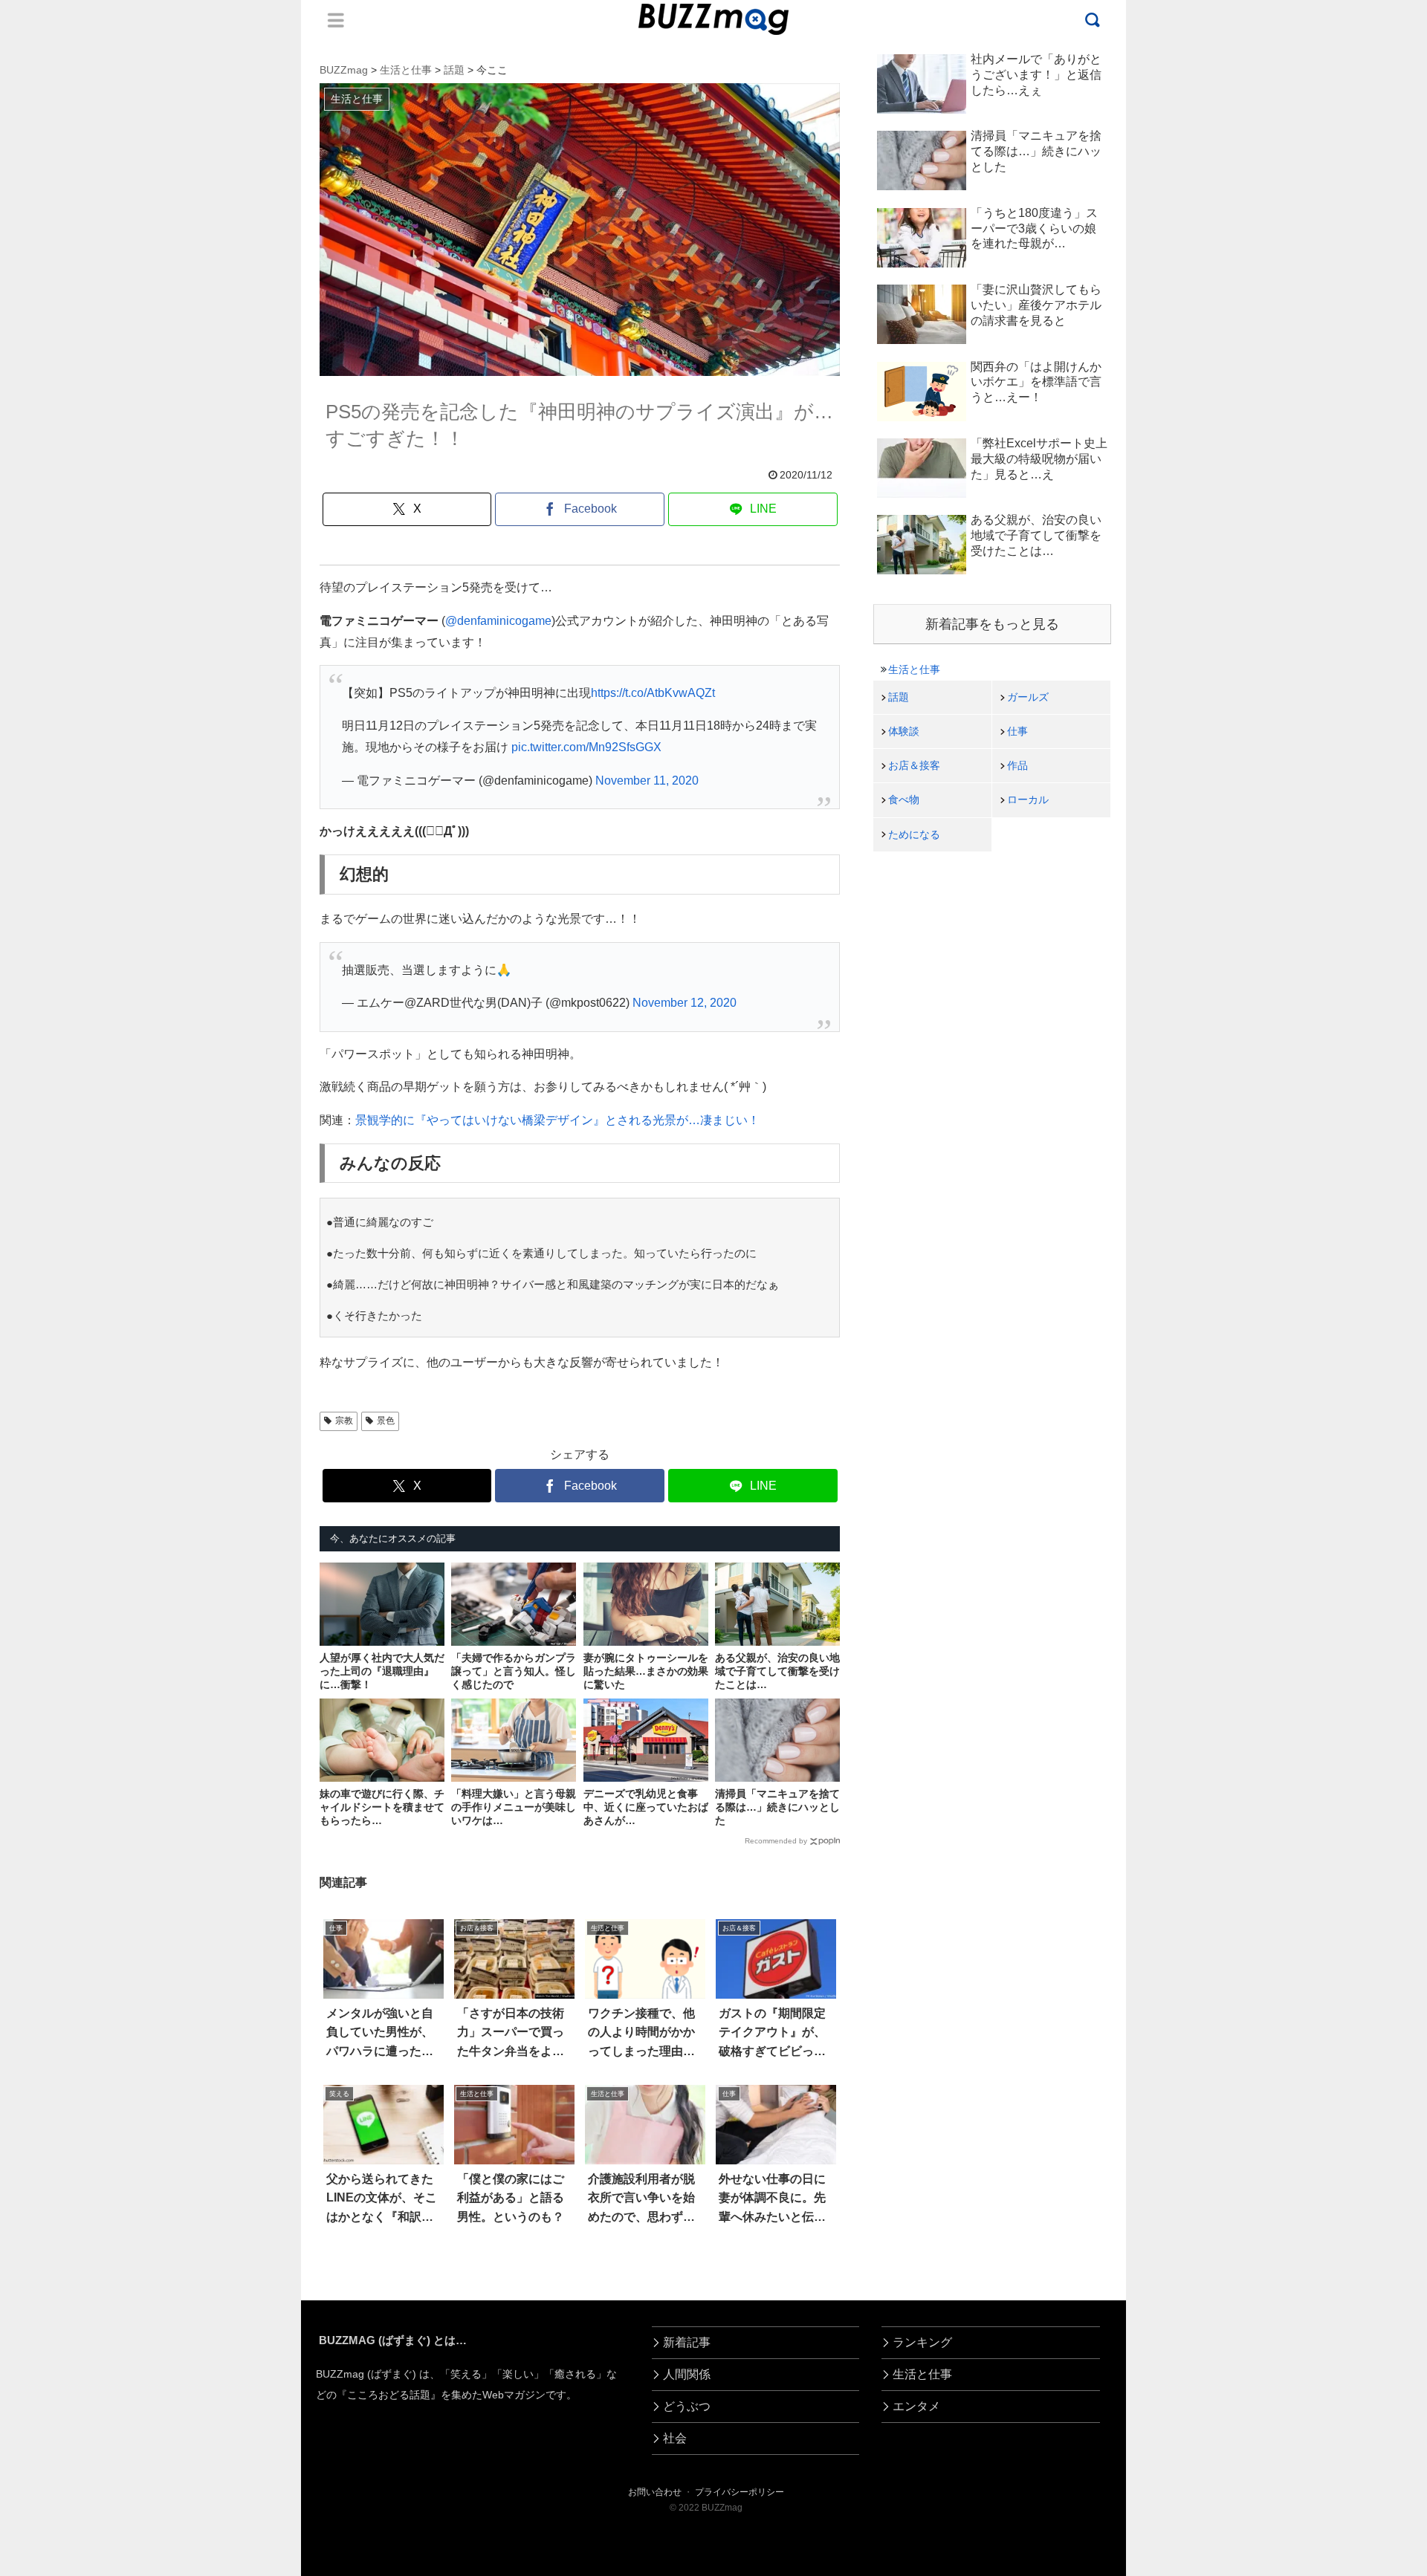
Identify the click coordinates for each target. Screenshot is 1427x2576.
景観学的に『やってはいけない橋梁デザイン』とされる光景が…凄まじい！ (557, 1120)
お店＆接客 (914, 765)
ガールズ (1028, 697)
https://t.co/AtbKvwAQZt (653, 693)
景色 (386, 1421)
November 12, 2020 (685, 1003)
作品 (1017, 765)
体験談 (904, 731)
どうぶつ (687, 2406)
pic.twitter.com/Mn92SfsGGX (586, 747)
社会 (675, 2438)
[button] (82, 2357)
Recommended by (776, 1841)
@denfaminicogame (498, 621)
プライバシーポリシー (740, 2492)
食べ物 (904, 799)
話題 (899, 697)
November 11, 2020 (647, 781)
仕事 (1017, 731)
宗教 (344, 1421)
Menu (336, 20)
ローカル (1028, 799)
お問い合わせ (655, 2492)
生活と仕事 (914, 669)
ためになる (914, 834)
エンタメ (916, 2406)
